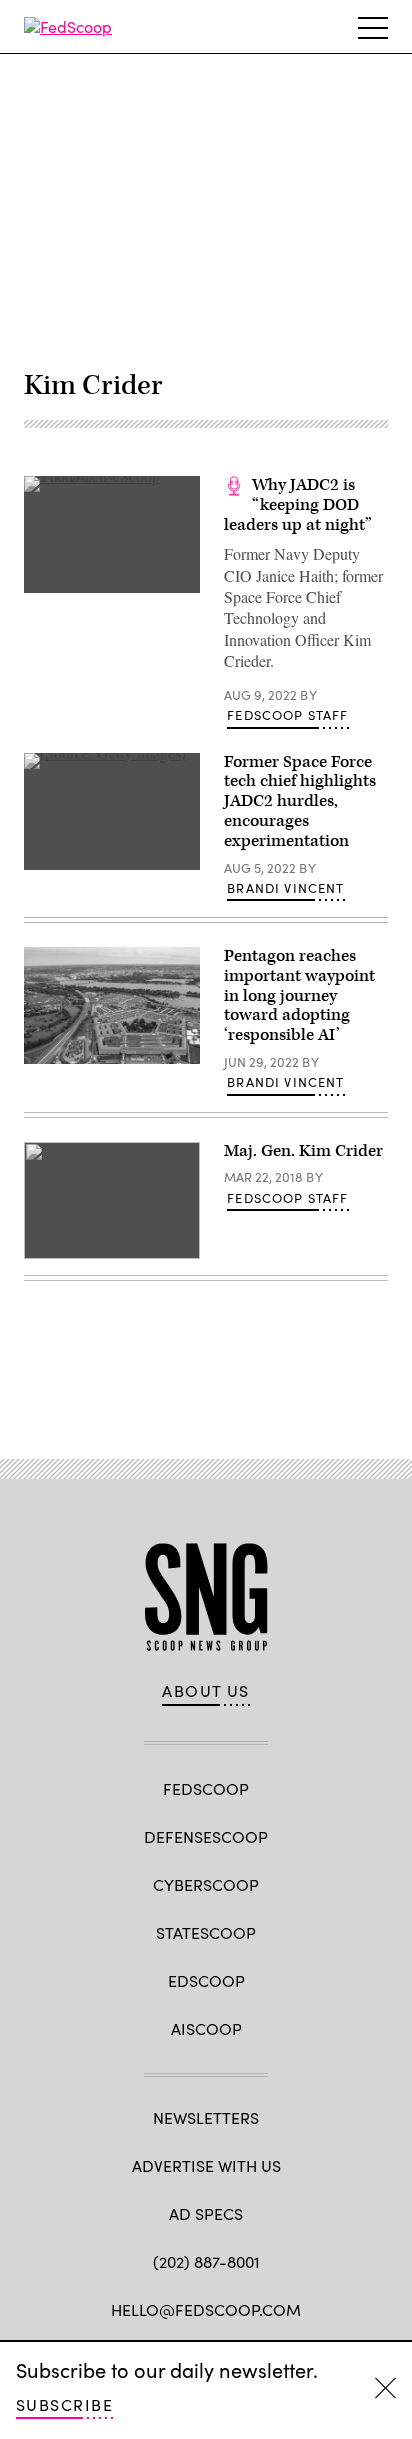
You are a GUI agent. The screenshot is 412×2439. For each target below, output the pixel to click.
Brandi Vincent (285, 888)
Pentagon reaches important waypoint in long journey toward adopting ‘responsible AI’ (299, 995)
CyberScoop (206, 1884)
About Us (206, 1691)
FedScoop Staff (287, 715)
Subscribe (64, 2404)
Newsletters (206, 2117)
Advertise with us (206, 2165)
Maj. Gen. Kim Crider (303, 1151)
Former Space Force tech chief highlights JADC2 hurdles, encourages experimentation (300, 801)
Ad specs (206, 2213)
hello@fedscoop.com (206, 2309)
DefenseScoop (206, 1836)
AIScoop (206, 2028)
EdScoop (206, 1980)
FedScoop (206, 1788)
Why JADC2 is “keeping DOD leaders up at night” (298, 505)
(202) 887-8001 (206, 2261)
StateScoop (206, 1932)
